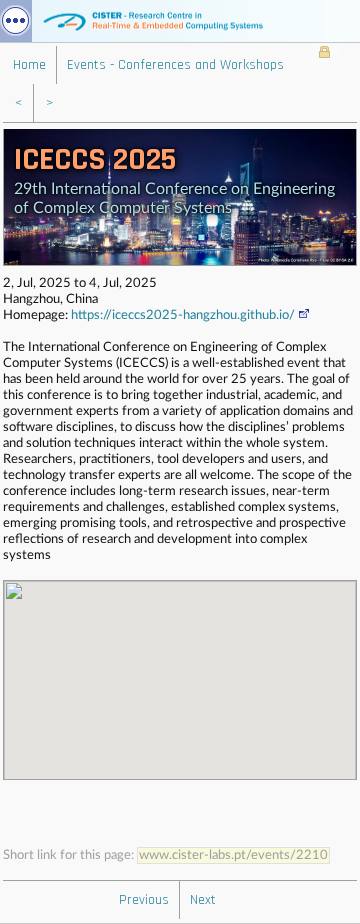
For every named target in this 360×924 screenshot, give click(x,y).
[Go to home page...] (180, 21)
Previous (144, 900)
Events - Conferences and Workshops (175, 65)
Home (29, 65)
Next (203, 900)
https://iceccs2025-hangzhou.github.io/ (183, 315)
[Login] (324, 54)
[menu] (16, 21)
